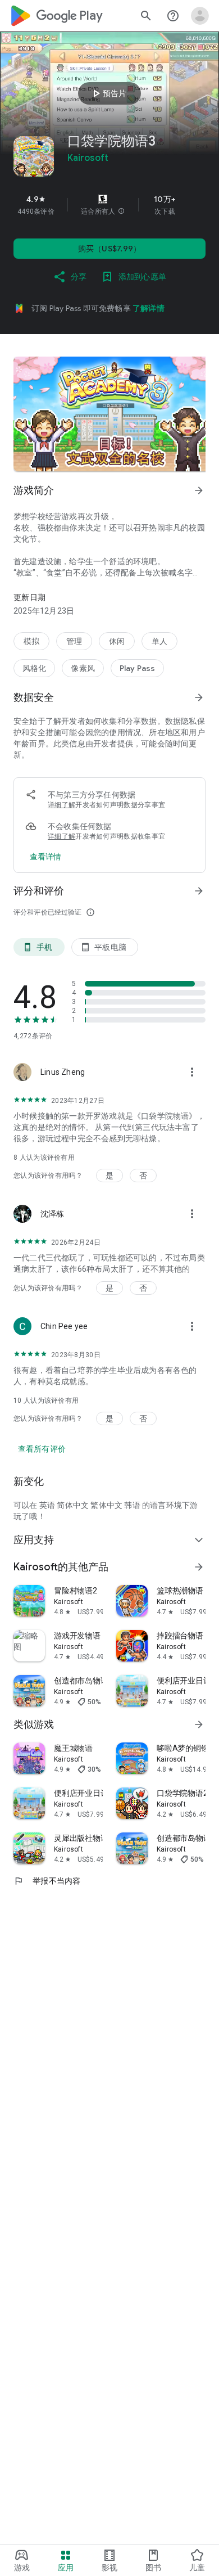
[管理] (74, 641)
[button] (121, 211)
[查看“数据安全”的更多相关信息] (199, 697)
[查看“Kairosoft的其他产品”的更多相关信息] (199, 1567)
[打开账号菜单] (200, 16)
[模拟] (31, 641)
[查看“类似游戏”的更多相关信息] (199, 1724)
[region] (109, 205)
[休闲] (117, 641)
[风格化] (34, 668)
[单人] (159, 641)
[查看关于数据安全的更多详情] (46, 857)
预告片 (108, 93)
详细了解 (61, 805)
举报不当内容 (47, 1881)
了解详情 (149, 308)
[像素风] (83, 668)
